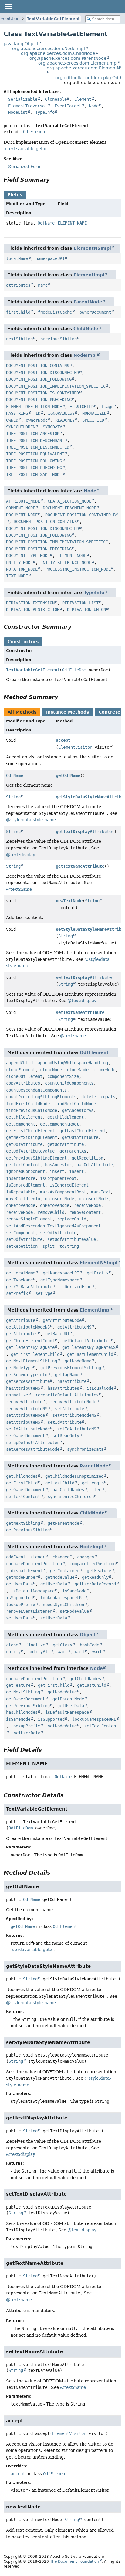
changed (61, 1557)
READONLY (65, 420)
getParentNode (63, 1523)
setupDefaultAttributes (33, 1443)
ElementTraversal (28, 106)
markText (101, 1192)
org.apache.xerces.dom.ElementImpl (78, 63)
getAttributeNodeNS (28, 1327)
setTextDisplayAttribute (84, 977)
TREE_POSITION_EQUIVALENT (35, 454)
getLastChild (60, 1483)
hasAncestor (58, 1165)
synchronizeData (85, 1449)
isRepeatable (21, 1192)
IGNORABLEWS (61, 413)
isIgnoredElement (25, 1185)
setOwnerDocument (25, 1436)
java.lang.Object (21, 44)
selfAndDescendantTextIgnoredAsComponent (53, 1226)
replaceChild (72, 1219)
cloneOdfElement (24, 1076)
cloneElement (21, 1070)
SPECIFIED (93, 420)
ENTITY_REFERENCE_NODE (66, 562)
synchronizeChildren (71, 1497)
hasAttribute (72, 1381)
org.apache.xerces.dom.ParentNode (68, 58)
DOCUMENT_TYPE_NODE (28, 555)
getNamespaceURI (61, 1273)
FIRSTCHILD (82, 407)
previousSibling (59, 339)
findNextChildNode (75, 1104)
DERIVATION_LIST (80, 603)
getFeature (99, 1571)
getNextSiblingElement (32, 1137)
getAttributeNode (62, 1320)
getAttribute (21, 1320)
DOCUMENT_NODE (22, 515)
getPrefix (98, 1273)
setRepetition (22, 1246)
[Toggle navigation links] (8, 7)
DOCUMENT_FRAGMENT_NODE (69, 508)
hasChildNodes (68, 1490)
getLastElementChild (90, 1354)
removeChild (51, 1212)
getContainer (65, 1571)
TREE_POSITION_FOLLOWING (34, 461)
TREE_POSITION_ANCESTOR (33, 434)
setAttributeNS (23, 1422)
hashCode (90, 1645)
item (96, 1490)
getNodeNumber (22, 1577)
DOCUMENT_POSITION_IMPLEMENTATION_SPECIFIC (56, 386)
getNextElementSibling (32, 1361)
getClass (62, 1645)
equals (108, 1097)
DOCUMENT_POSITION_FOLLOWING (39, 379)
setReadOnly (66, 1436)
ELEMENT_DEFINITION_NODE (34, 407)
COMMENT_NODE (21, 508)
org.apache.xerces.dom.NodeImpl (49, 49)
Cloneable (56, 99)
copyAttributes (23, 1083)
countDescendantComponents (36, 1090)
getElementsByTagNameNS (89, 1347)
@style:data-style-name (31, 820)
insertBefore (21, 1178)
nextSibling (19, 339)
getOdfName (68, 775)
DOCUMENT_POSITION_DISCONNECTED (42, 373)
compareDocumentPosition (34, 1564)
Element (83, 99)
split (49, 1246)
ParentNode (88, 302)
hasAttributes (63, 1388)
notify (13, 1652)
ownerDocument (95, 312)
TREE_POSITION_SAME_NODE (34, 474)
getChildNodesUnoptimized (74, 1476)
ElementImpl (89, 275)
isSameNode (74, 1591)
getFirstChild (22, 1483)
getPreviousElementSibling (71, 1368)
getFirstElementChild (35, 1354)
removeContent (85, 1212)
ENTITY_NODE (19, 562)
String (13, 797)
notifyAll (39, 1652)
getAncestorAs (78, 1110)
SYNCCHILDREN (21, 427)
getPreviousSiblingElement (36, 1158)
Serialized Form (25, 167)
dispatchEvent (27, 1571)
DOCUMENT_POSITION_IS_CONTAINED (42, 393)
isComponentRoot (58, 1178)
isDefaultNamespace (33, 1591)
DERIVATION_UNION (86, 609)
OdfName (46, 223)
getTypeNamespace (60, 1280)
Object (88, 1635)
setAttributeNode (25, 1415)
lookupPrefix (21, 1605)
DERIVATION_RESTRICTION (33, 609)
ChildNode (86, 329)
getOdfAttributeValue (30, 1151)
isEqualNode (100, 1388)
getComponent (21, 1124)
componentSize (63, 1076)
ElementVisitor (75, 747)
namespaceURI (50, 258)
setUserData (19, 1618)
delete (89, 1097)
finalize (35, 1645)
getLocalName (21, 1273)
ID (38, 413)
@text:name (19, 889)
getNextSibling (23, 1523)
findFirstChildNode (28, 1104)
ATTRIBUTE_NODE (23, 501)
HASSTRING (17, 413)
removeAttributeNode (73, 1402)
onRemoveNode (21, 1205)
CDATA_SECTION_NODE (69, 501)
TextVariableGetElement (53, 19)
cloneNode (51, 1070)
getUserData (19, 1584)
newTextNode (69, 901)
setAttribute (69, 1409)
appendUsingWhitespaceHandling (73, 1063)
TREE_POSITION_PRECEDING (34, 468)
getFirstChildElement (30, 1131)
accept (63, 740)
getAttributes (22, 1334)
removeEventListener (29, 1611)
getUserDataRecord (95, 1584)
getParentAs (73, 1151)
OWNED (12, 420)
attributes (18, 285)
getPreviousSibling (28, 1530)
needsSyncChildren (63, 1605)
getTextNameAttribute (80, 866)
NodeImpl (85, 355)
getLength (93, 1483)
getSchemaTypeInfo (27, 1375)
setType (44, 1293)
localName (17, 258)
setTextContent (23, 1497)
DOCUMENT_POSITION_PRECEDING (39, 400)
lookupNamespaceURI (62, 1598)
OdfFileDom (74, 670)
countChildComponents (69, 1083)
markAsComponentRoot (63, 1192)
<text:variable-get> (25, 149)
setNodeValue (74, 1611)
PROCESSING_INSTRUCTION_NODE (78, 569)
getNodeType (19, 1368)
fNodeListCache (55, 312)
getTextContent (23, 1165)
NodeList (18, 112)
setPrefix (17, 1293)
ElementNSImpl (92, 248)
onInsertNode (59, 1199)
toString (69, 1246)
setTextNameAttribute (80, 1012)
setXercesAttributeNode (33, 1449)
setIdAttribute (65, 1422)
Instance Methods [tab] (68, 712)
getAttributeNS (74, 1327)
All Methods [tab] (22, 712)
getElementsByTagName (30, 1347)
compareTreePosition (93, 1564)
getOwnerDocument (25, 1490)
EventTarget (68, 106)
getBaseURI (57, 1334)
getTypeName (19, 1280)
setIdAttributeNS (77, 1429)
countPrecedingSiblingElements (41, 1097)
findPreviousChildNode (32, 1110)
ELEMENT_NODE (72, 555)
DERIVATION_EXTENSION (30, 603)
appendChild (19, 1063)
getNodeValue (60, 1577)
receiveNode (87, 1205)
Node (94, 106)
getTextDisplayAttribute (84, 832)
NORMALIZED (94, 413)
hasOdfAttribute (95, 1165)
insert (57, 1171)
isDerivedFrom (76, 1287)
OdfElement (35, 132)
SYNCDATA (52, 427)
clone (12, 1645)
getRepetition (87, 1158)
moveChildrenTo (23, 1199)
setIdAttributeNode (28, 1429)
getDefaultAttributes (86, 1341)
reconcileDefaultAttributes (67, 1395)
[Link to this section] (54, 180)
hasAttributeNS (23, 1388)
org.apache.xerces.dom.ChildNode (58, 53)
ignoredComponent (25, 1171)
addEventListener (25, 1557)
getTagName (67, 1375)
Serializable (23, 99)
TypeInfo (45, 112)
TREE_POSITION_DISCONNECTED (38, 447)
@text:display (21, 855)
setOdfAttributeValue (72, 1239)
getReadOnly (95, 1577)
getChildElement (24, 1117)
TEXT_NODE (17, 576)
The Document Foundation (74, 2561)
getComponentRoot (59, 1124)
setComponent (21, 1233)
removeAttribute (24, 1402)
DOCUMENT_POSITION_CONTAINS (38, 366)
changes (86, 1557)
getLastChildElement (83, 1131)
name (43, 285)
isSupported (19, 1598)
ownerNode (37, 420)
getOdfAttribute (80, 1137)
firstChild (18, 312)
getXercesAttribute (28, 1381)
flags (107, 407)
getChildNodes (22, 1476)
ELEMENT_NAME (72, 223)
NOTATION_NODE (22, 569)
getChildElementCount (30, 1341)
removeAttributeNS (27, 1409)
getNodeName (78, 1361)
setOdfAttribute (58, 1233)
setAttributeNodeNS (74, 1415)
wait (62, 1652)
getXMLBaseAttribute (29, 1287)
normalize (17, 1395)
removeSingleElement (29, 1219)
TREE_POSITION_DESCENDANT (35, 441)
